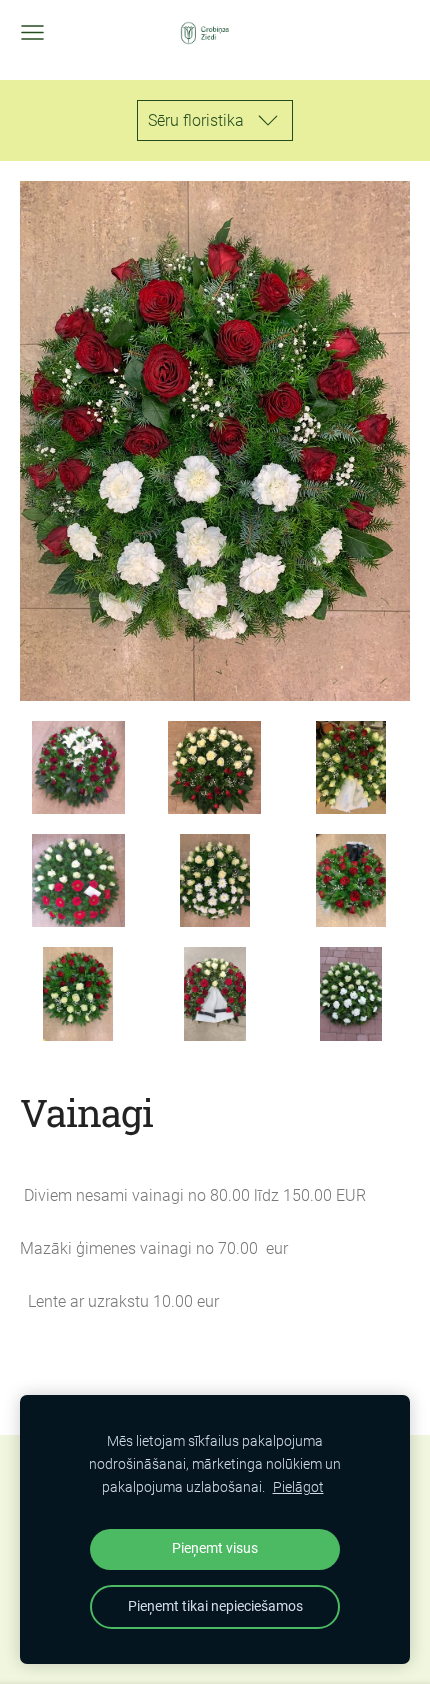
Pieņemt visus (215, 1548)
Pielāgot (298, 1487)
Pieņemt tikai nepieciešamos (215, 1606)
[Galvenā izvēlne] (32, 32)
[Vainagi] (78, 767)
